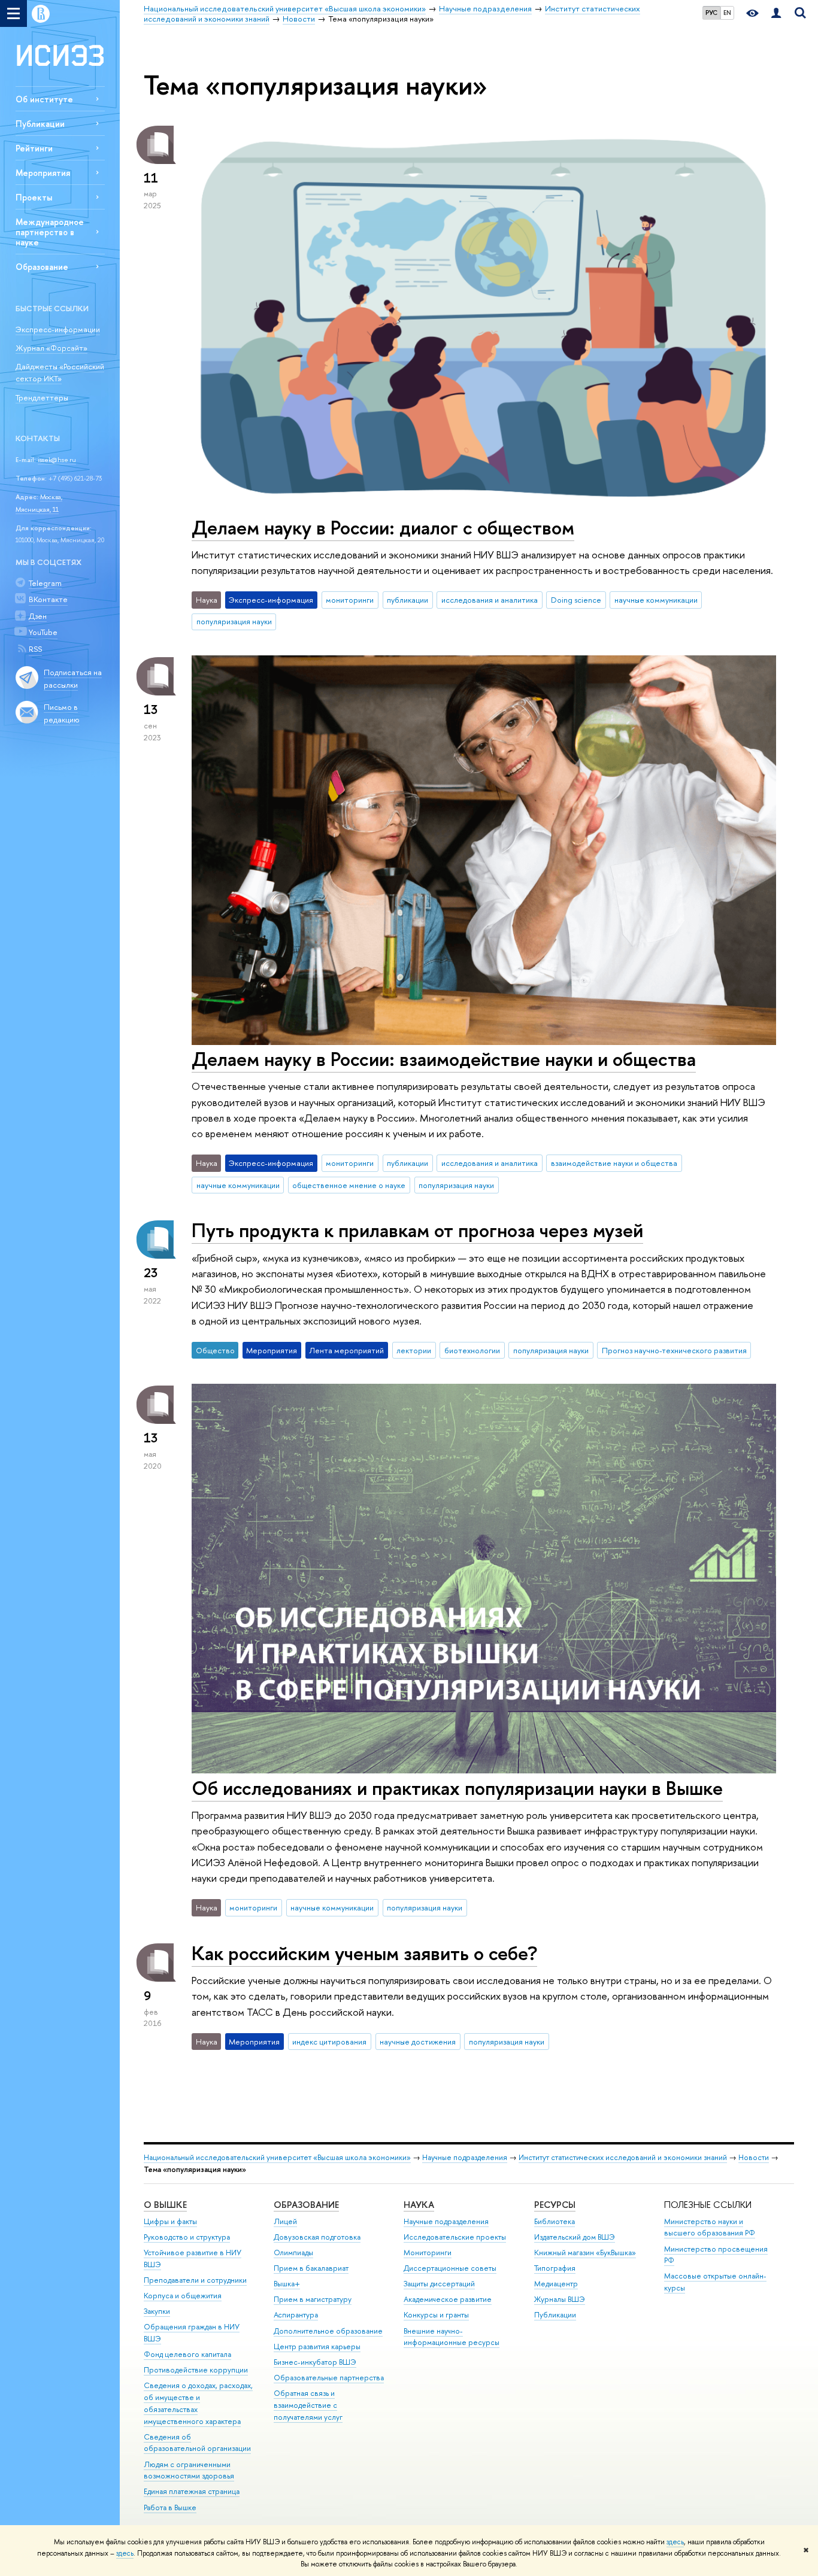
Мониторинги (428, 2253)
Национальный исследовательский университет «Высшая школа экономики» (277, 2157)
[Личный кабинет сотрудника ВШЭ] (776, 13)
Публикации (40, 124)
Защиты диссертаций (439, 2284)
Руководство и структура (187, 2237)
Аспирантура (296, 2315)
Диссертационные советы (450, 2268)
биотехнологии (472, 1350)
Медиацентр (556, 2284)
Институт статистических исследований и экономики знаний (623, 2157)
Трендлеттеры (42, 397)
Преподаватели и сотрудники (195, 2280)
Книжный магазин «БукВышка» (585, 2253)
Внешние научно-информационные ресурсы (452, 2337)
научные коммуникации (656, 600)
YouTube (43, 632)
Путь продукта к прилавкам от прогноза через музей (417, 1230)
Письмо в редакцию (62, 713)
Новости (754, 2157)
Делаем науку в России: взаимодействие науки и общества (444, 1059)
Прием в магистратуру (313, 2299)
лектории (414, 1350)
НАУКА (419, 2205)
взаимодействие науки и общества (614, 1163)
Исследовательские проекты (455, 2237)
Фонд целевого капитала (187, 2354)
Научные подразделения (465, 2157)
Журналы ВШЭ (560, 2299)
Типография (555, 2268)
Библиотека (555, 2221)
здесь (675, 2542)
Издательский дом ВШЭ (575, 2237)
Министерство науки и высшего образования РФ (710, 2227)
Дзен (38, 616)
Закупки (157, 2311)
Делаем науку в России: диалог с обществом (383, 527)
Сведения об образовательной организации (197, 2443)
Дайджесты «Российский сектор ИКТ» (60, 373)
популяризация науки (234, 621)
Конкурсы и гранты (436, 2315)
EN (727, 13)
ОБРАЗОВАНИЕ (306, 2205)
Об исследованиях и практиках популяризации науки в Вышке (457, 1788)
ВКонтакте (48, 599)
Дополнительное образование (328, 2331)
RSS (35, 649)
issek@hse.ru (57, 460)
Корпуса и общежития (183, 2296)
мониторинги (350, 600)
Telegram (45, 583)
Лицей (285, 2221)
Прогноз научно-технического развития (674, 1350)
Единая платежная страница (192, 2491)
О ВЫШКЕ (165, 2205)
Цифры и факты (170, 2221)
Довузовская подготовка (317, 2237)
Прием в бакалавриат (311, 2268)
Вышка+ (287, 2284)
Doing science (576, 600)
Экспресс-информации (58, 329)
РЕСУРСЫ (555, 2205)
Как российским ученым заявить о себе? (364, 1953)
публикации (408, 600)
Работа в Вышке (170, 2507)
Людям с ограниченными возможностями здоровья (189, 2470)
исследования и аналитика (490, 600)
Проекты (34, 197)
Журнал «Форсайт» (51, 348)
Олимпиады (293, 2253)
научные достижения (418, 2042)
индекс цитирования (329, 2042)
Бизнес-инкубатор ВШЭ (315, 2362)
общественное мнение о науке (349, 1185)
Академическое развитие (448, 2299)
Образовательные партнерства (329, 2378)
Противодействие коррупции (196, 2370)
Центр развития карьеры (317, 2346)
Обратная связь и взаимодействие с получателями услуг (308, 2405)
